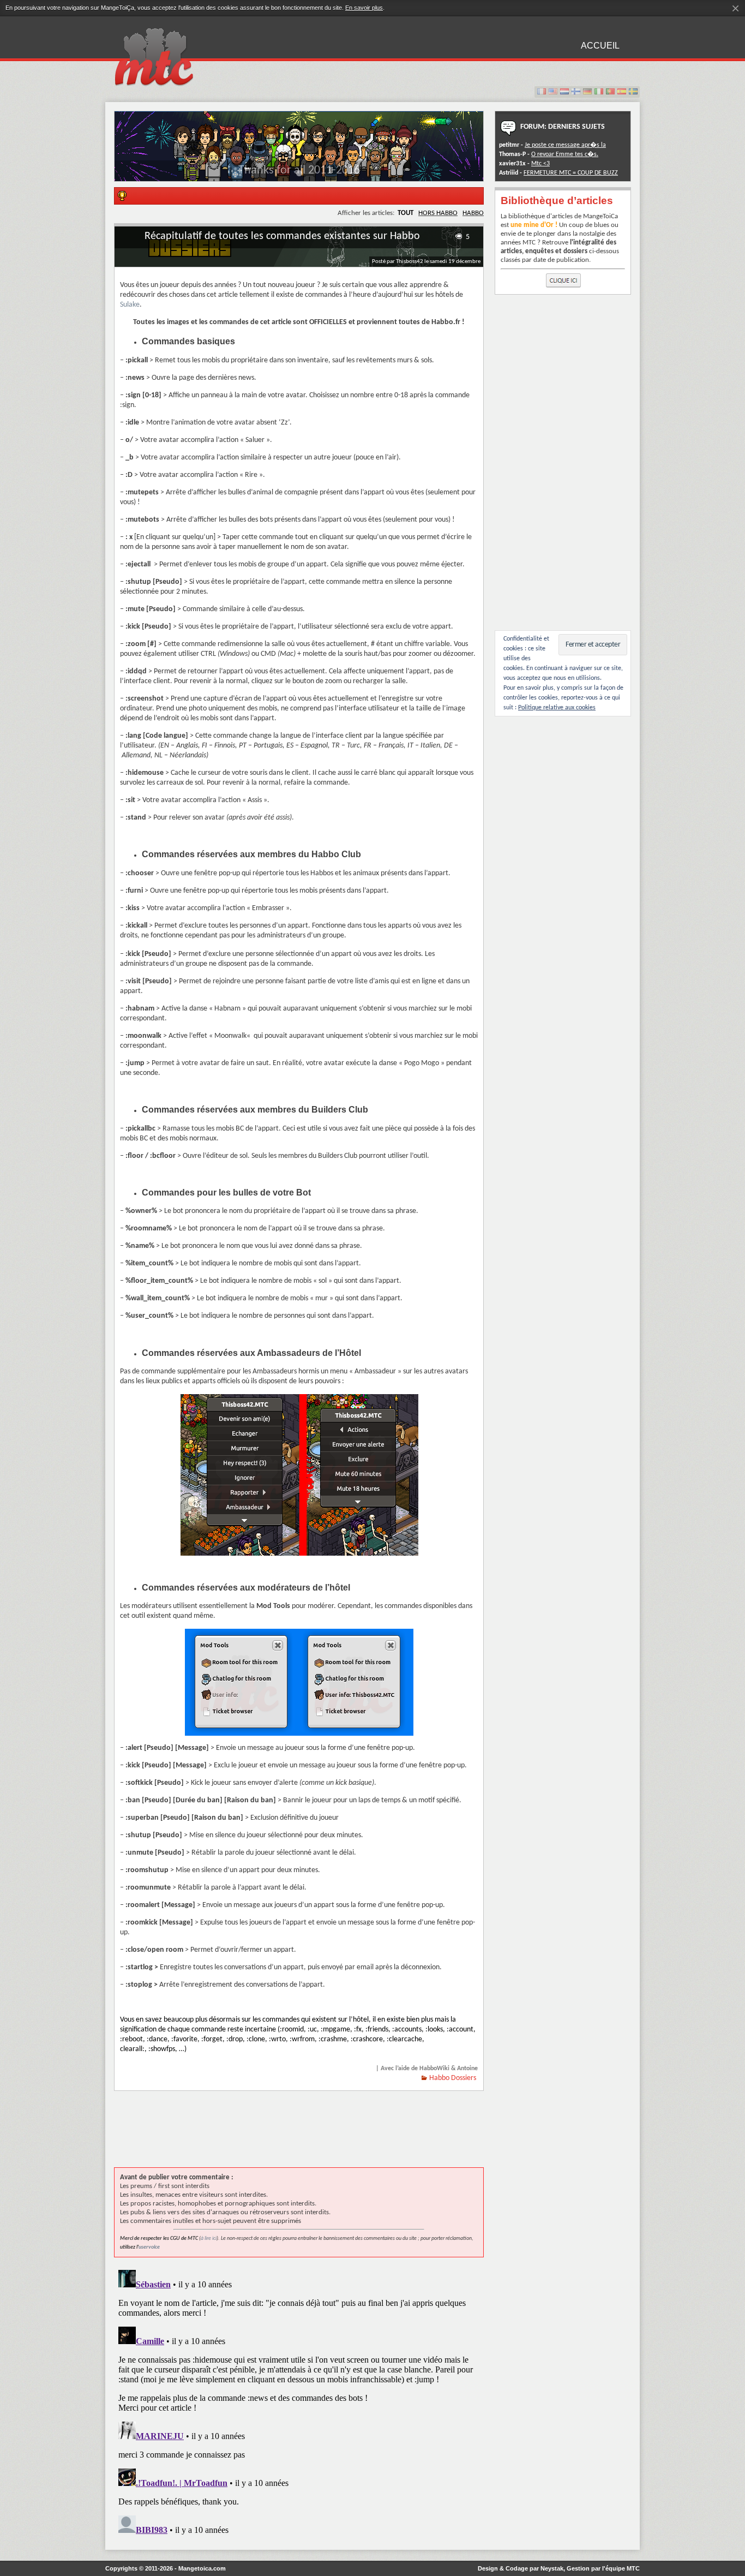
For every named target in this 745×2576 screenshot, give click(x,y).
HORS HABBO (438, 213)
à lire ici (209, 2239)
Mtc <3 (540, 164)
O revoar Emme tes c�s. (565, 154)
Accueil (600, 46)
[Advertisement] (313, 2135)
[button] (299, 173)
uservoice (149, 2247)
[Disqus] (299, 2402)
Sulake (130, 305)
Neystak (552, 2568)
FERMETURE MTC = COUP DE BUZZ (571, 173)
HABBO (473, 213)
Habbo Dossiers (453, 2078)
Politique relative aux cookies (557, 708)
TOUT (405, 213)
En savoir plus (364, 8)
